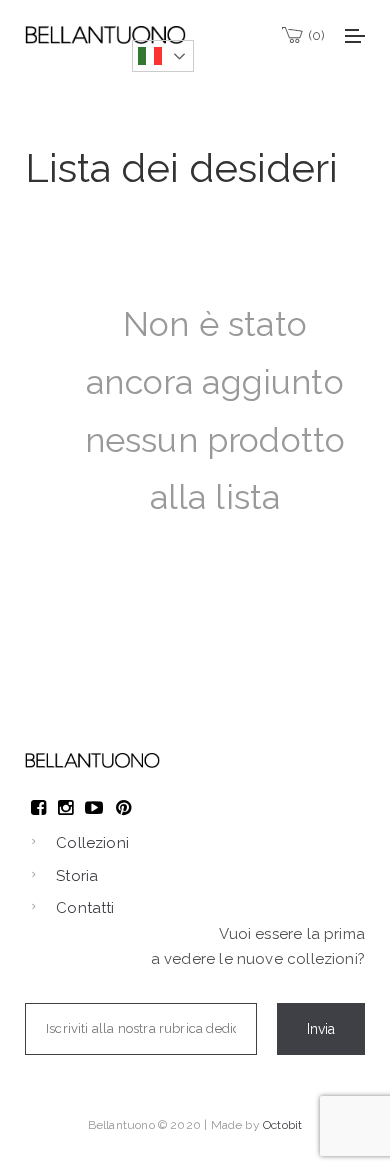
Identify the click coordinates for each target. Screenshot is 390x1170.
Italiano (163, 56)
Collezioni (92, 843)
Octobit (282, 1125)
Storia (77, 876)
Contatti (85, 908)
